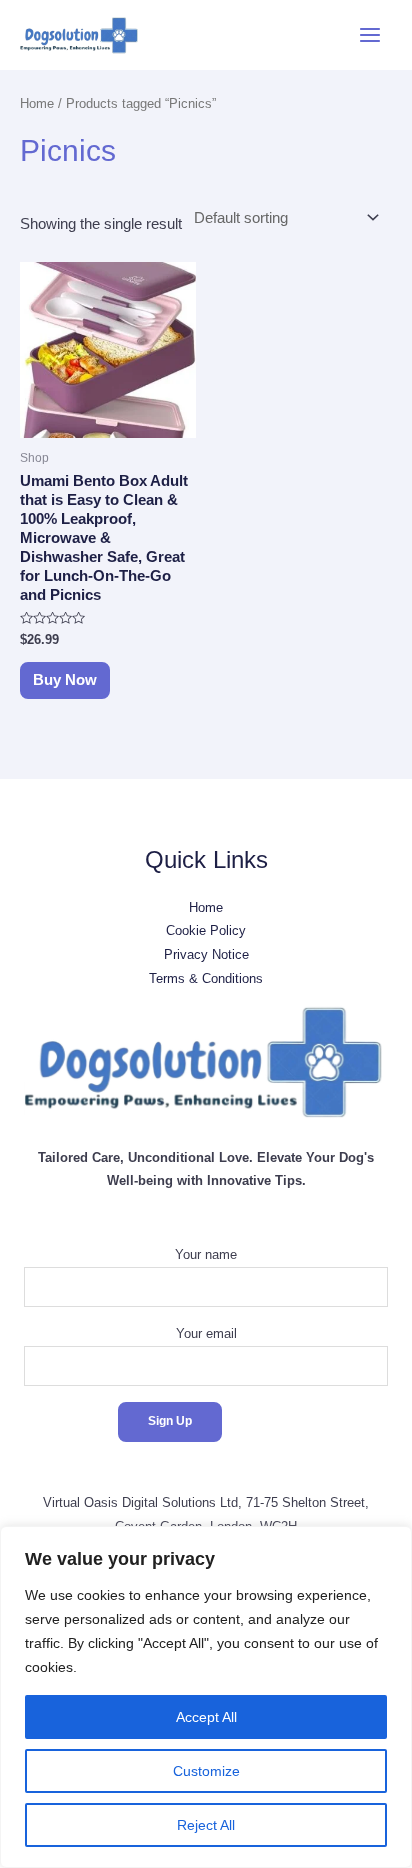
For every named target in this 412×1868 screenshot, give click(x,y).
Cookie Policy (206, 930)
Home (37, 103)
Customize (206, 1771)
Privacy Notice (206, 954)
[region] (206, 1697)
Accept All (206, 1717)
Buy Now (65, 680)
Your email (206, 1333)
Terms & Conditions (206, 978)
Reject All (206, 1825)
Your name (206, 1254)
